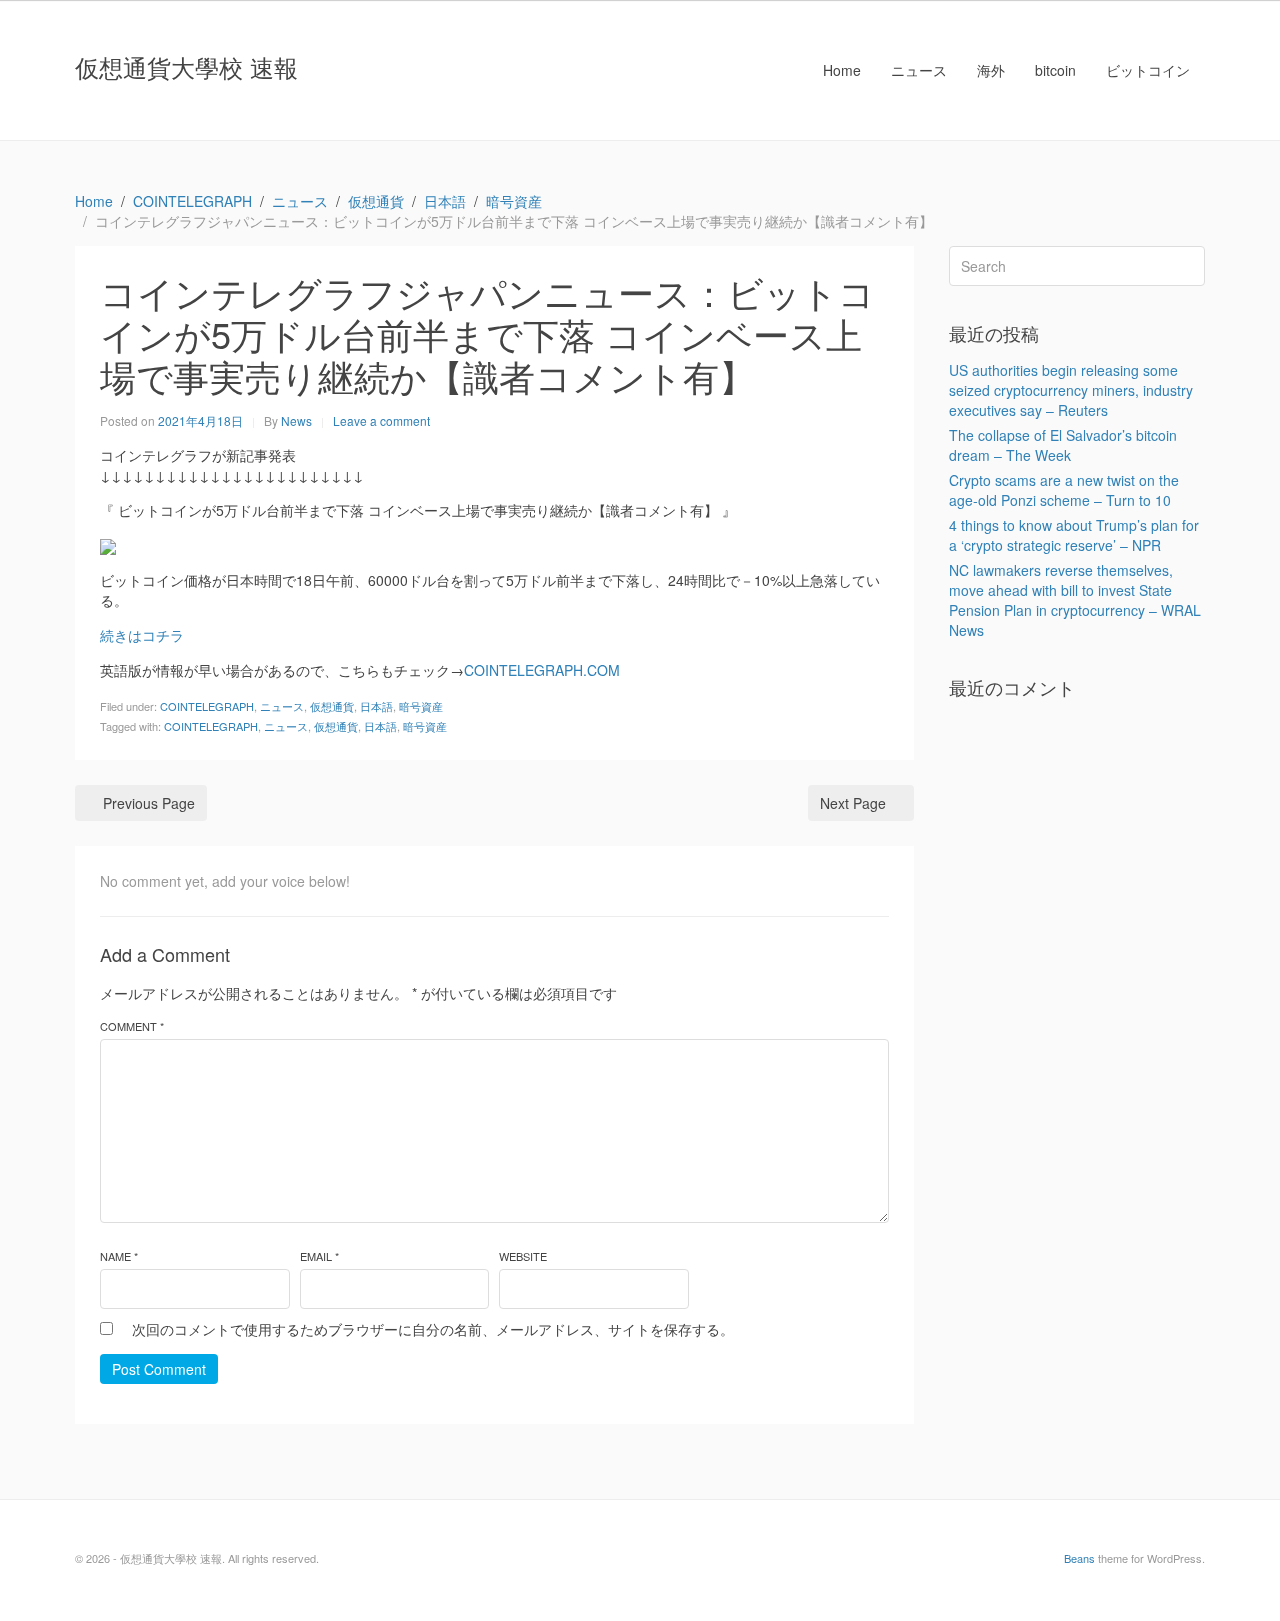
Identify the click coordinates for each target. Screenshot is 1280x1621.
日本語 (376, 706)
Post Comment (159, 1369)
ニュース (919, 70)
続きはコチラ (142, 635)
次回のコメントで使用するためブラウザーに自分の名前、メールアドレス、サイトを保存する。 (433, 1329)
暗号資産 (421, 706)
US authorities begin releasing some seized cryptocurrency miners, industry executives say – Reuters (1071, 390)
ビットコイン (1148, 70)
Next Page (853, 803)
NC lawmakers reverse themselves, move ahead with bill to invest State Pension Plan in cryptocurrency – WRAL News (1075, 600)
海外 (991, 70)
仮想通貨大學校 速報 (186, 66)
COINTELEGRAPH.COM (542, 670)
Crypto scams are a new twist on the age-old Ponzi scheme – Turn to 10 (1064, 490)
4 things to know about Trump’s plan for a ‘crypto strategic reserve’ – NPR (1074, 535)
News (296, 420)
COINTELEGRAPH (207, 706)
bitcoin (1055, 70)
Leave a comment (381, 420)
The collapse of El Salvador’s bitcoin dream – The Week (1063, 445)
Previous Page (149, 803)
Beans (1079, 1558)
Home (842, 70)
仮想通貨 (332, 706)
